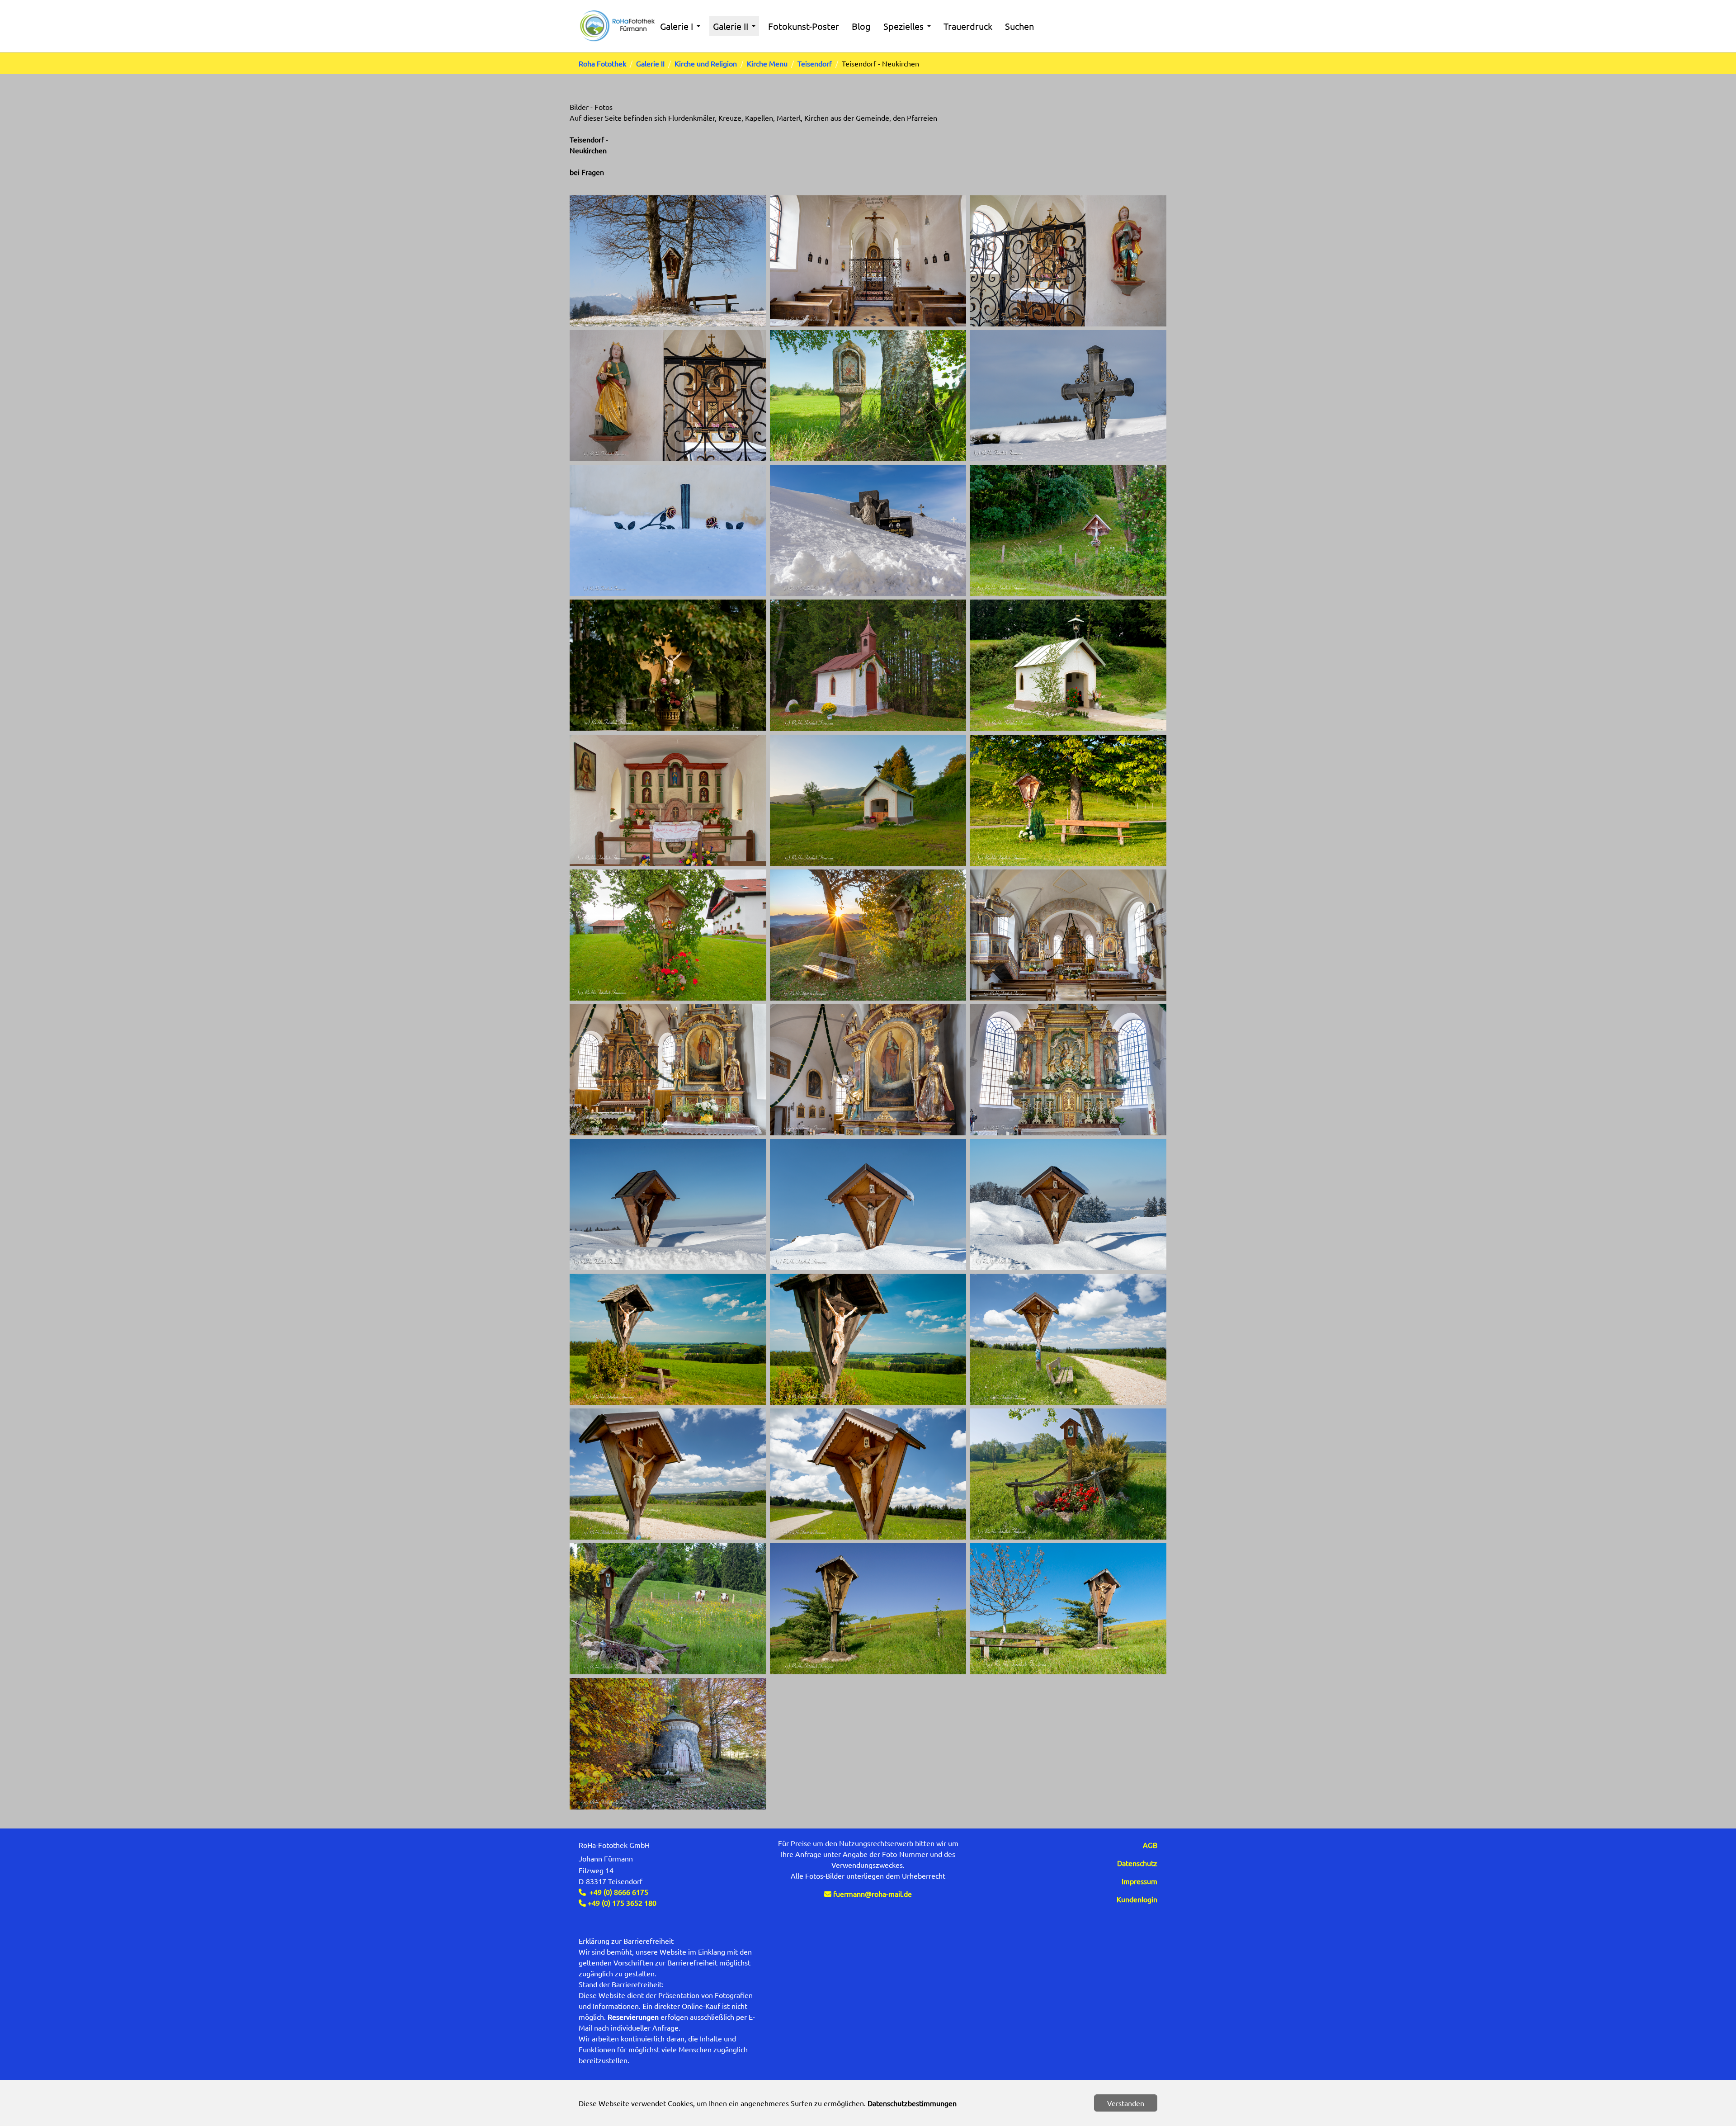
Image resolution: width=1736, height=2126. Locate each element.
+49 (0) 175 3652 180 (621, 1903)
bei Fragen (587, 172)
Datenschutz (1137, 1863)
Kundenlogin (1137, 1899)
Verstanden (1126, 2103)
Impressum (1139, 1881)
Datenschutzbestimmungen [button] (912, 2103)
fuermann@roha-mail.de (873, 1894)
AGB (1150, 1845)
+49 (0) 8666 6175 (619, 1892)
